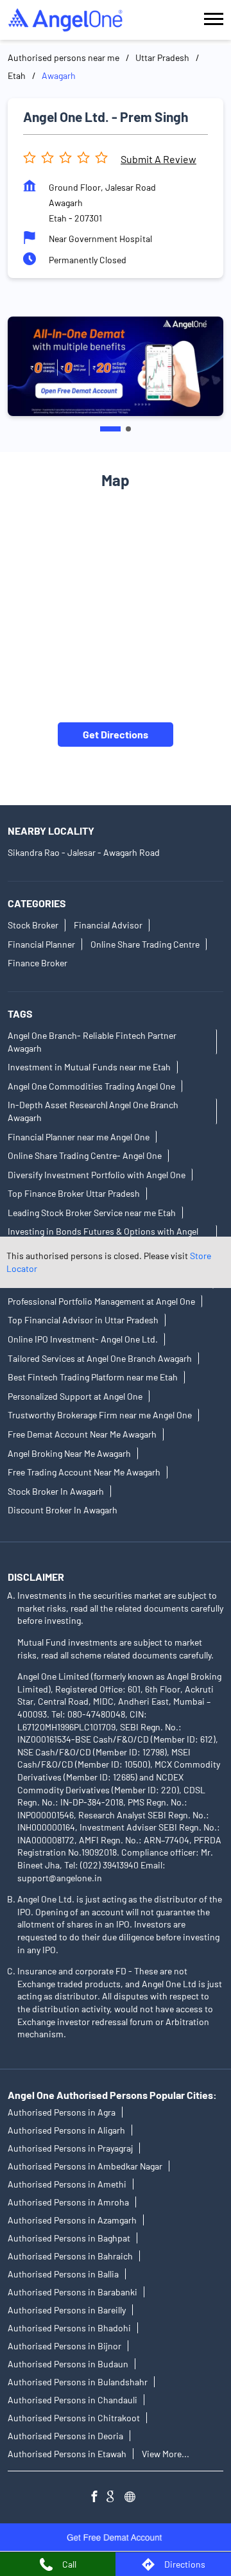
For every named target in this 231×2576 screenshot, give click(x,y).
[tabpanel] (116, 366)
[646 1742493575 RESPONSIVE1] (116, 2537)
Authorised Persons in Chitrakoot (74, 2418)
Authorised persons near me (64, 57)
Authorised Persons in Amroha (68, 2202)
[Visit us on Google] (116, 2498)
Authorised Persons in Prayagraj (70, 2148)
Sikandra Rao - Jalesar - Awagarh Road (84, 852)
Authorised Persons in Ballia (63, 2274)
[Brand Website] (133, 2498)
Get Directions (116, 734)
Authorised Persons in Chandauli (73, 2400)
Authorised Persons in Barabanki (73, 2292)
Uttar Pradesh (162, 57)
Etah (17, 75)
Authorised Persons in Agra (62, 2112)
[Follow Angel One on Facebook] (98, 2498)
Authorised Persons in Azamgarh (72, 2220)
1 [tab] (110, 429)
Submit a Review (158, 159)
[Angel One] (65, 20)
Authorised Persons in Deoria (65, 2436)
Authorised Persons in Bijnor (64, 2346)
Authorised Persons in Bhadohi (69, 2328)
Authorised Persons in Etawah (67, 2454)
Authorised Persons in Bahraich (70, 2256)
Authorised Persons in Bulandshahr (78, 2382)
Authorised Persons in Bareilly (67, 2310)
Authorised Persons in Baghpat (69, 2238)
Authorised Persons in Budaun (68, 2364)
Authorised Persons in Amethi (67, 2184)
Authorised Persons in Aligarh (66, 2130)
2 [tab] (128, 429)
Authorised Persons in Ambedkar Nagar (85, 2166)
